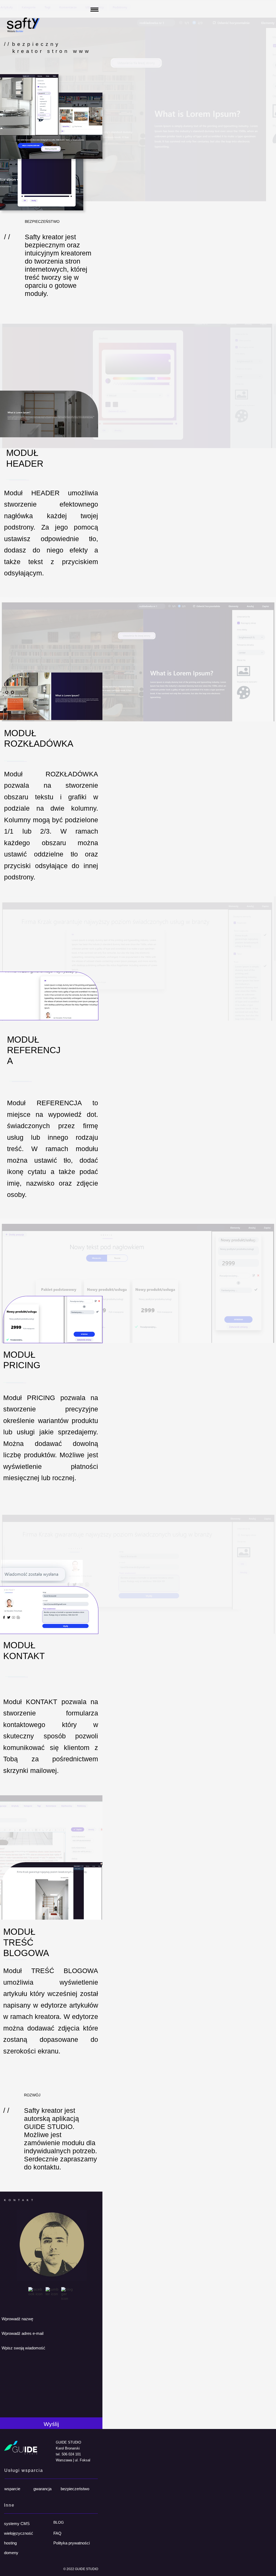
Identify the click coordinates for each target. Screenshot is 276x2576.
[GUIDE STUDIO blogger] (68, 2298)
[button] (86, 12)
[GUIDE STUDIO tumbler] (52, 2294)
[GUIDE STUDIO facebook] (36, 2294)
